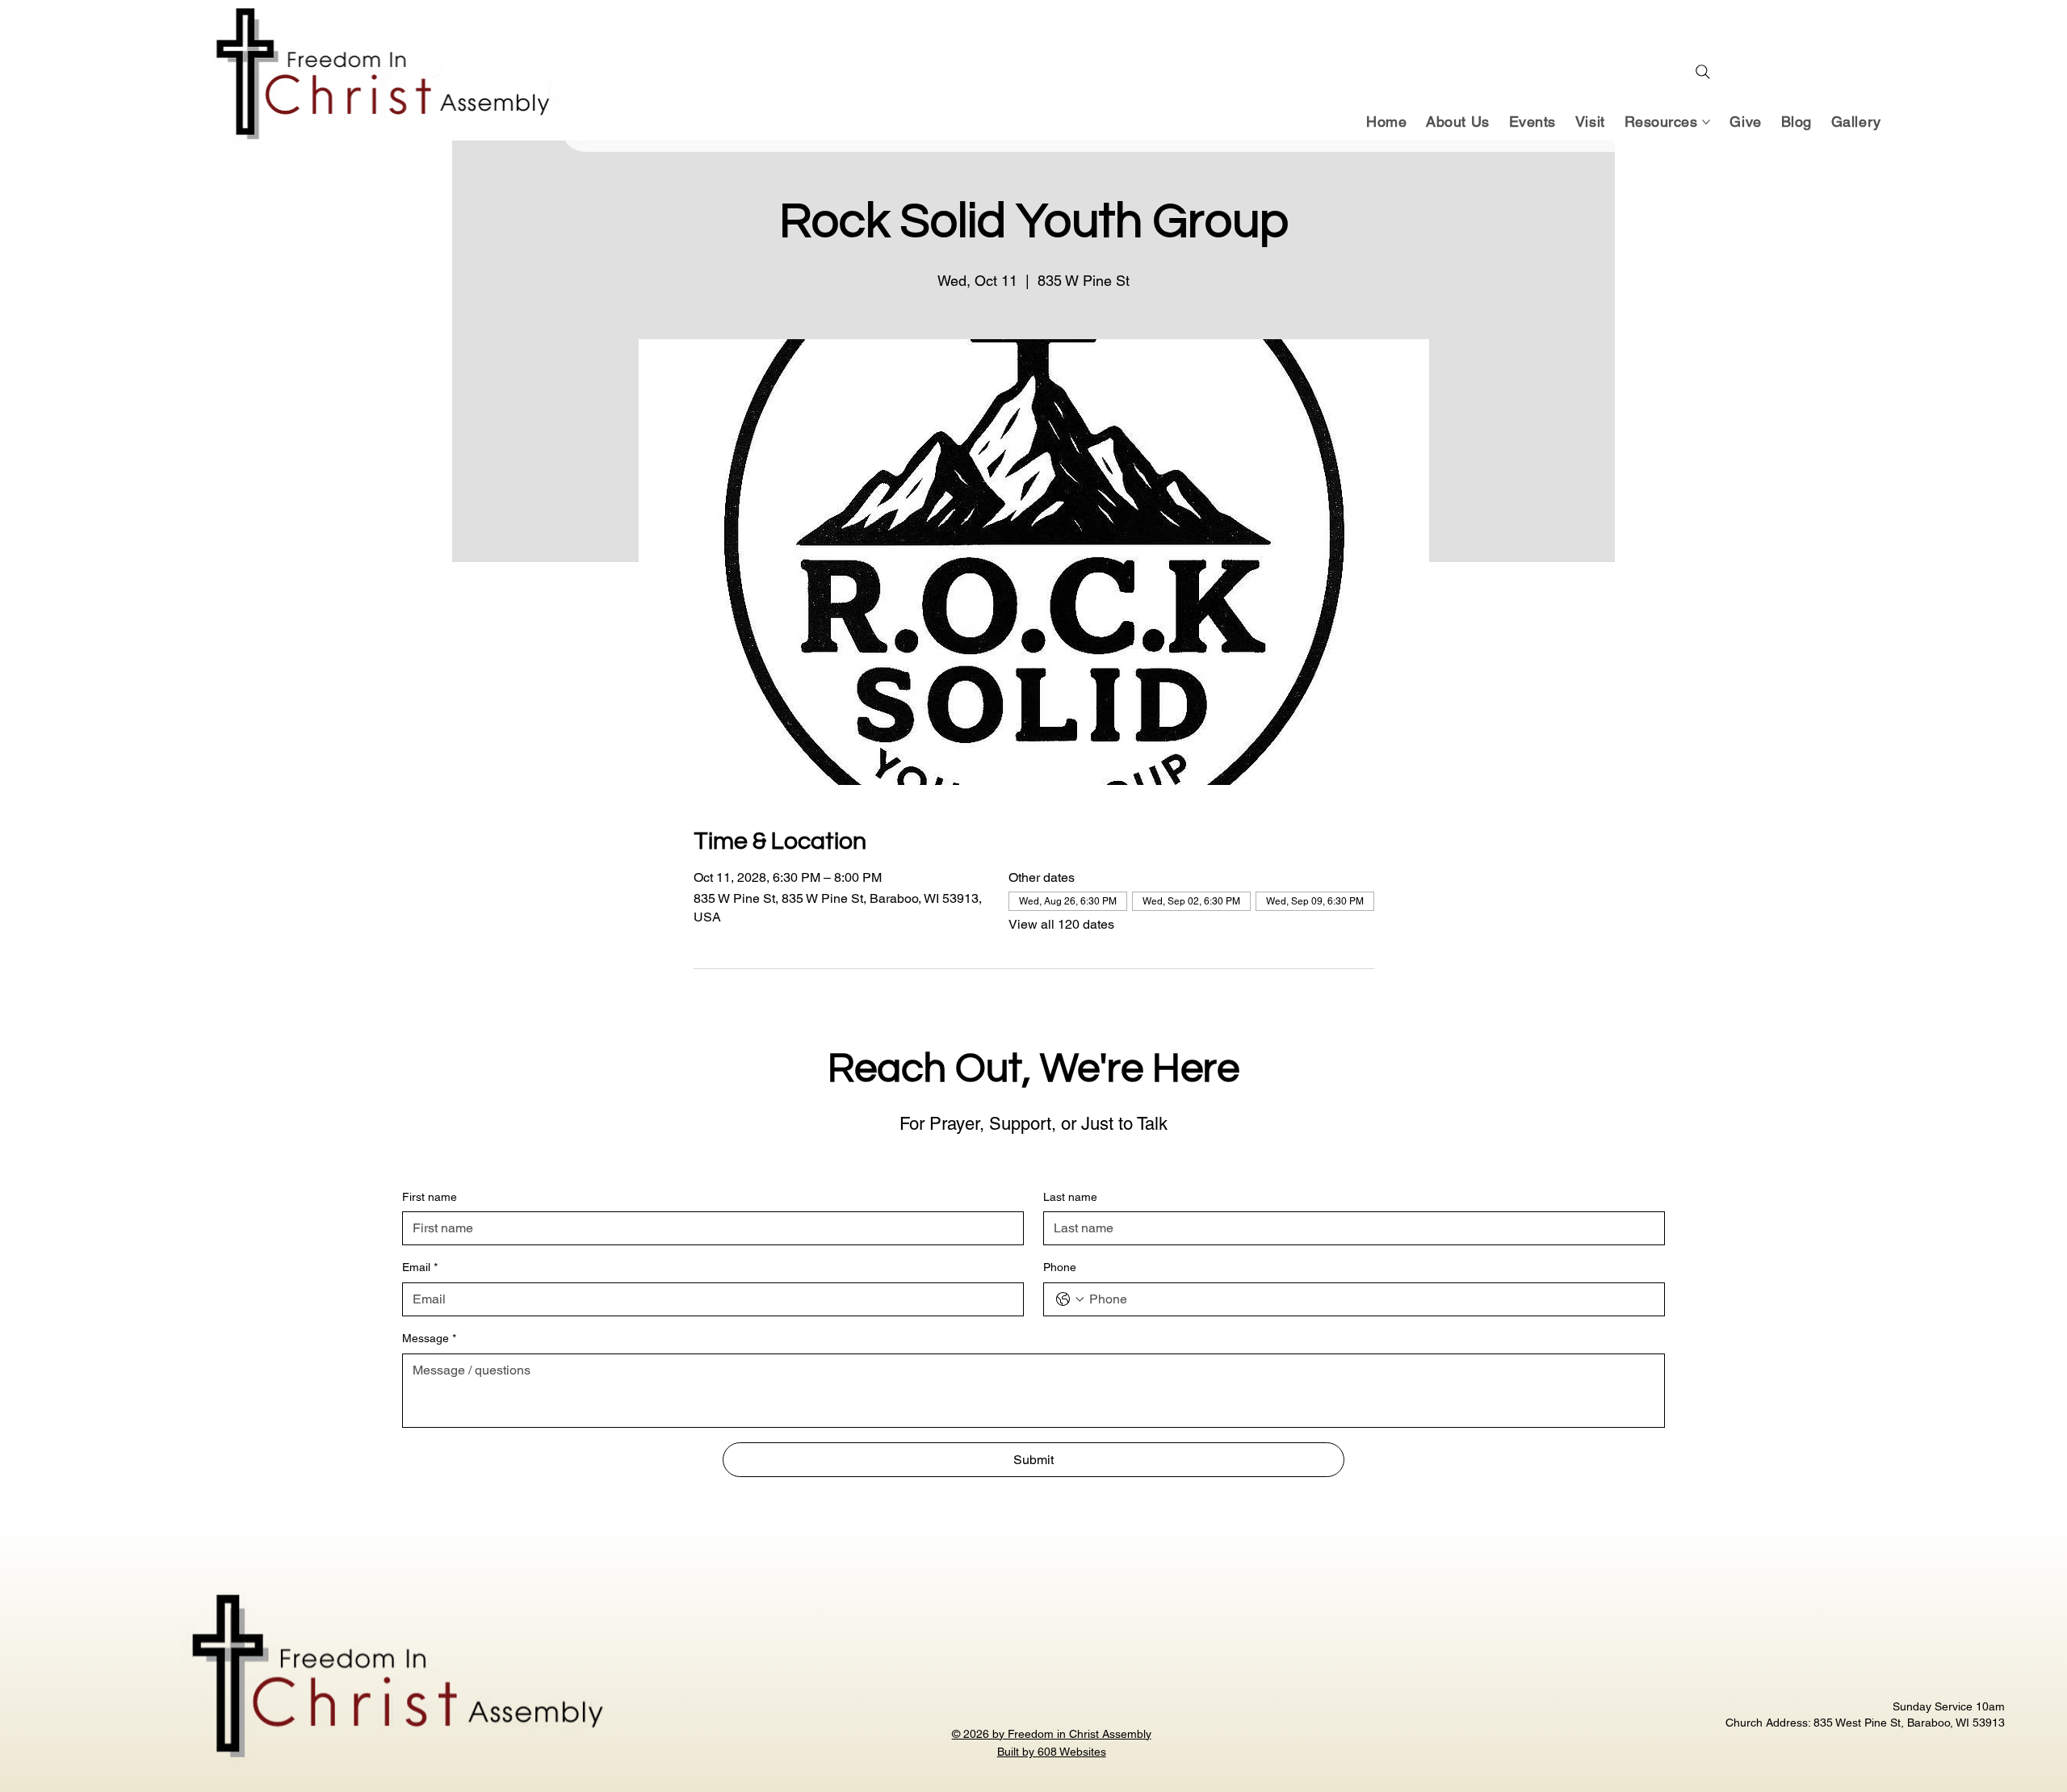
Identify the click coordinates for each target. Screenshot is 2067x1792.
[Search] (1703, 72)
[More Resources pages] (1706, 122)
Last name (1070, 1197)
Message (429, 1338)
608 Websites (1072, 1752)
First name (430, 1197)
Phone (1060, 1267)
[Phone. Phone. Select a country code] (1070, 1299)
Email (420, 1267)
